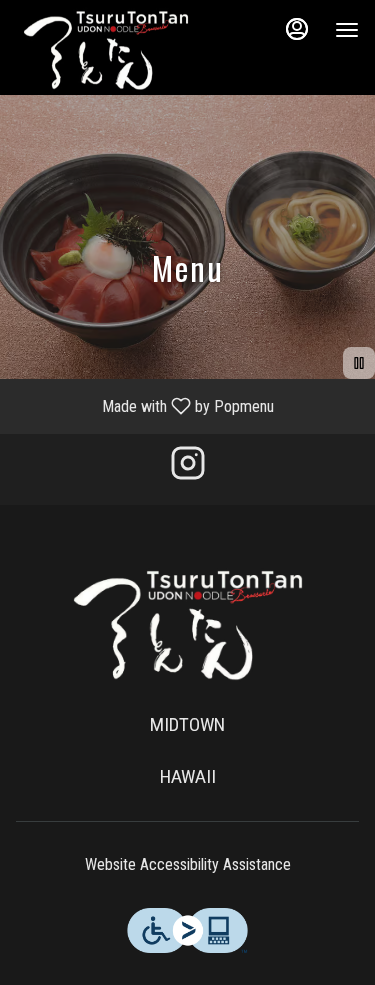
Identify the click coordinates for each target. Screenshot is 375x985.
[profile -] (297, 29)
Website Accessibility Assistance (188, 864)
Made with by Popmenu (144, 405)
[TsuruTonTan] (188, 624)
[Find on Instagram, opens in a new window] (188, 469)
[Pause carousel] (359, 363)
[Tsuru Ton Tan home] (106, 50)
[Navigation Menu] (347, 30)
